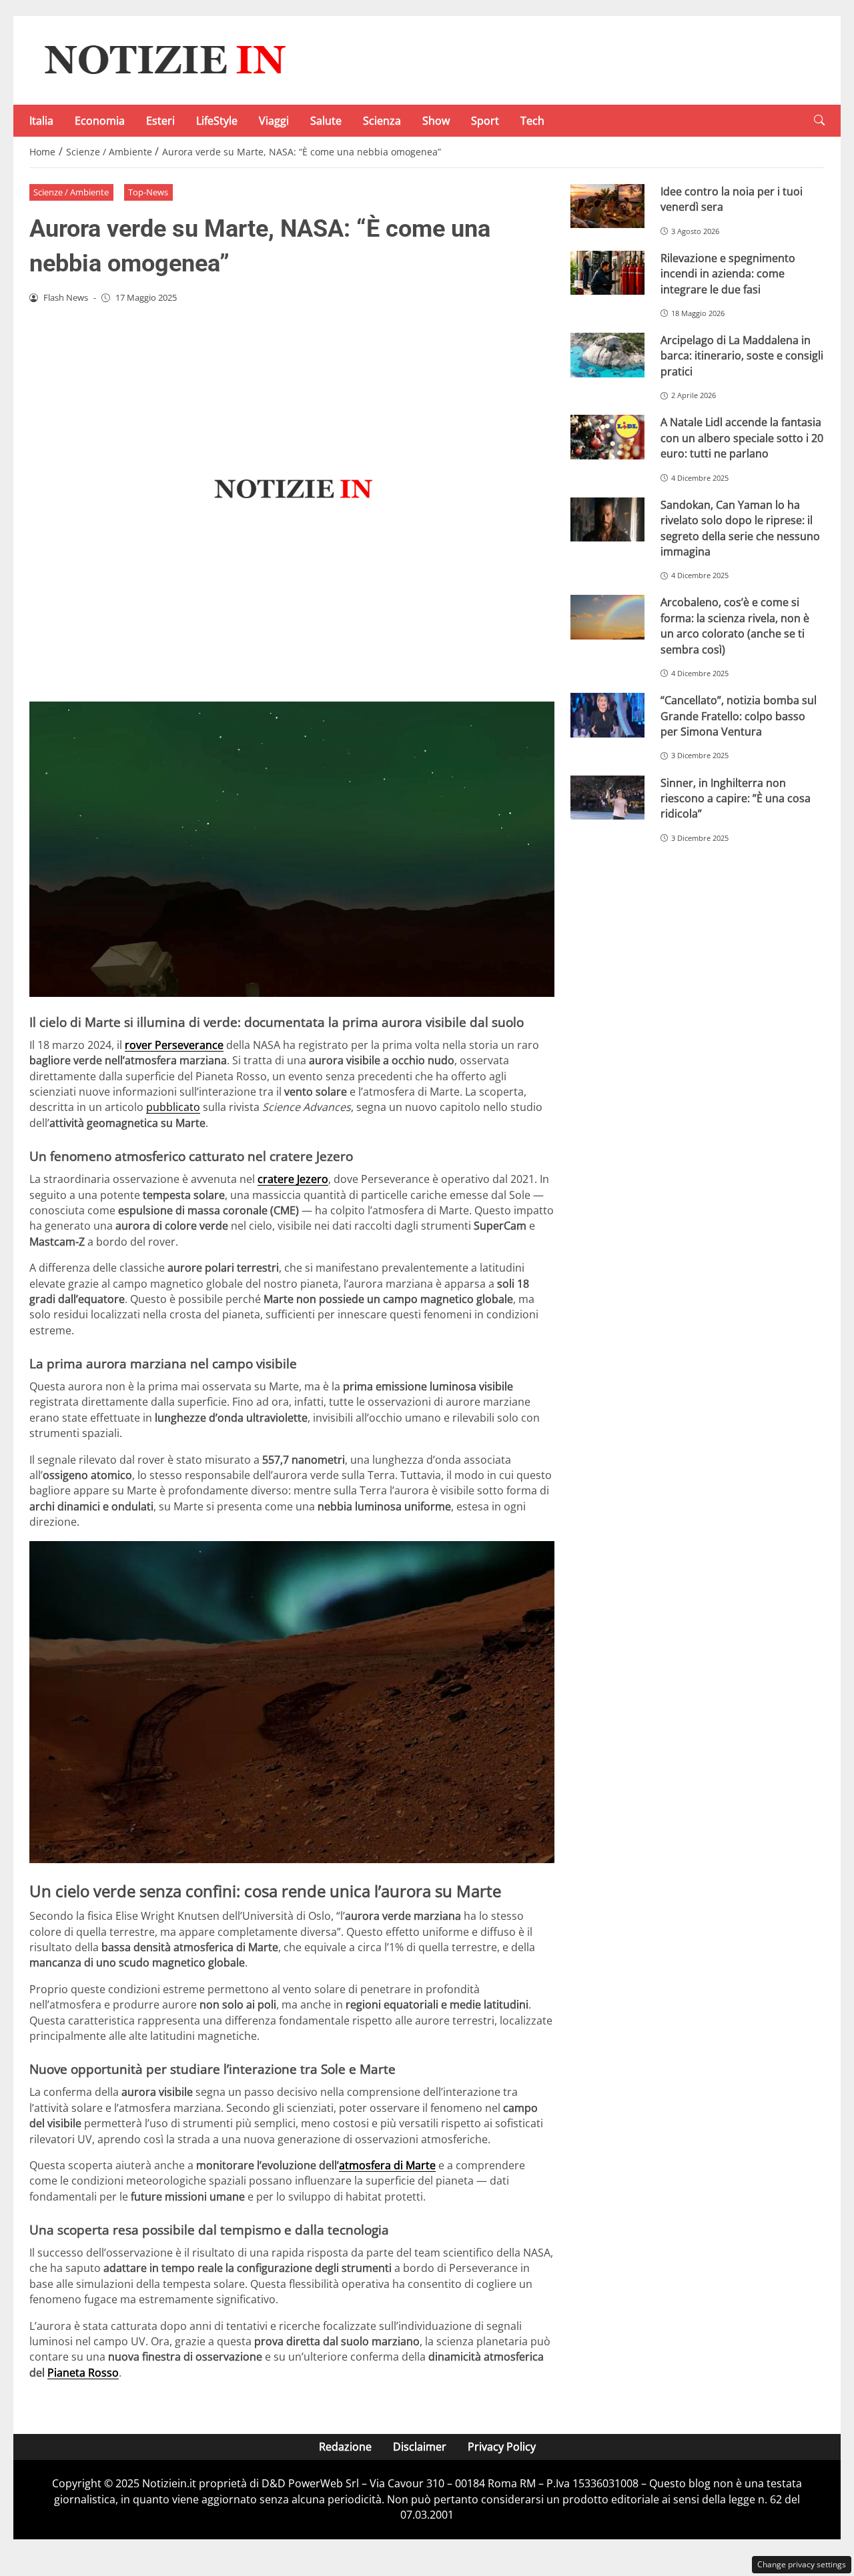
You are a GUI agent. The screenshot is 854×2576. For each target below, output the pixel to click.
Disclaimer (420, 2447)
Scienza (382, 121)
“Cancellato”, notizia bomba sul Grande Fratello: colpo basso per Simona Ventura (739, 716)
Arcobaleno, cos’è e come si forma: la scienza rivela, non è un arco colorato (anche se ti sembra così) (735, 625)
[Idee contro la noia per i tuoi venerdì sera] (607, 206)
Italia (41, 121)
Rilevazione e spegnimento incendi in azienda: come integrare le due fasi (728, 274)
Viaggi (274, 121)
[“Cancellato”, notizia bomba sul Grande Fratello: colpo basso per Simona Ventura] (607, 715)
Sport (485, 121)
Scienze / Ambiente (71, 192)
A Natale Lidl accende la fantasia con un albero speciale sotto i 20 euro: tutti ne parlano (742, 438)
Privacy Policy (502, 2447)
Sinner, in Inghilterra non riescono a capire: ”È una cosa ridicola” (736, 799)
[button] (819, 120)
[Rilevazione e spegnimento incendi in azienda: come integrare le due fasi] (607, 273)
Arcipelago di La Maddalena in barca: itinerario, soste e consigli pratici (742, 356)
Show (436, 121)
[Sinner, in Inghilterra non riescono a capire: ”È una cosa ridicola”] (607, 798)
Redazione (345, 2447)
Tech (532, 121)
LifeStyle (217, 121)
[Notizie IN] (163, 59)
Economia (100, 121)
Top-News (148, 192)
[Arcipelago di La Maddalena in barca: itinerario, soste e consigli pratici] (607, 355)
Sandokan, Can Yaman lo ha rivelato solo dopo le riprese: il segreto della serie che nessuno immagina (740, 528)
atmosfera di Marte (387, 2165)
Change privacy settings (802, 2564)
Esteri (160, 121)
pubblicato (173, 1107)
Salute (326, 121)
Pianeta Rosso (83, 2373)
